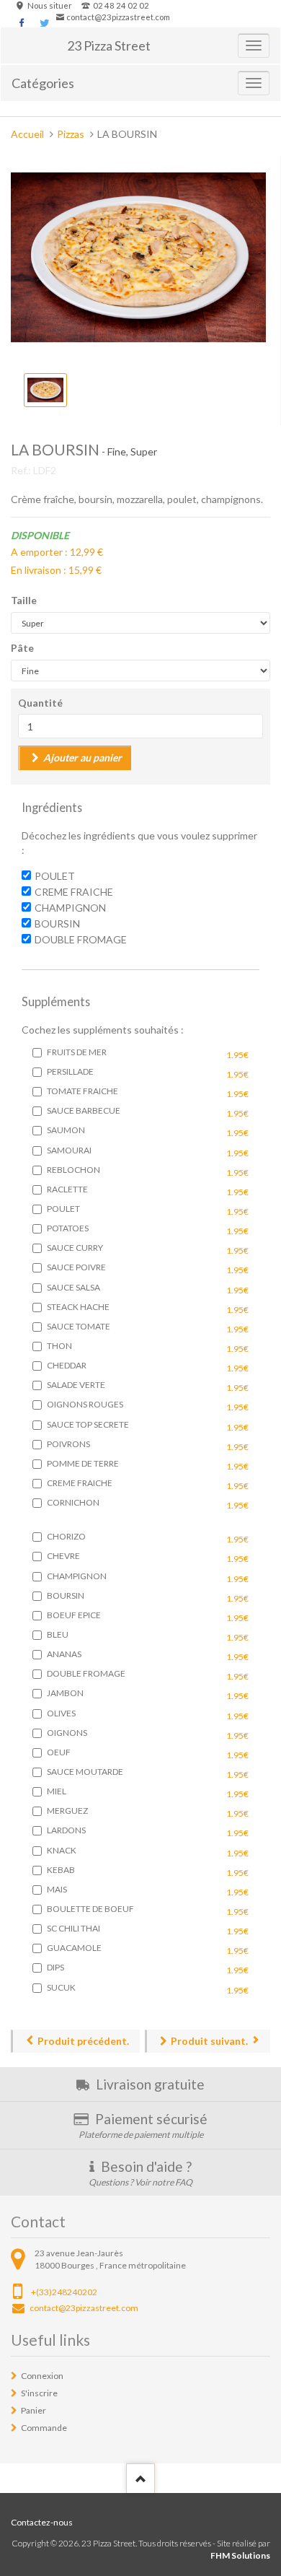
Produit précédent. (83, 2041)
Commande (44, 2428)
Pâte (22, 648)
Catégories (43, 83)
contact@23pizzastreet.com (118, 17)
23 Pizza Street (109, 45)
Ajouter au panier (82, 757)
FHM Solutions (240, 2555)
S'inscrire (39, 2393)
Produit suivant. (209, 2041)
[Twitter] (44, 23)
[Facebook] (22, 23)
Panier (34, 2410)
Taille (24, 600)
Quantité (40, 703)
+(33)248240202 (64, 2292)
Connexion (42, 2376)
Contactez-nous (42, 2522)
